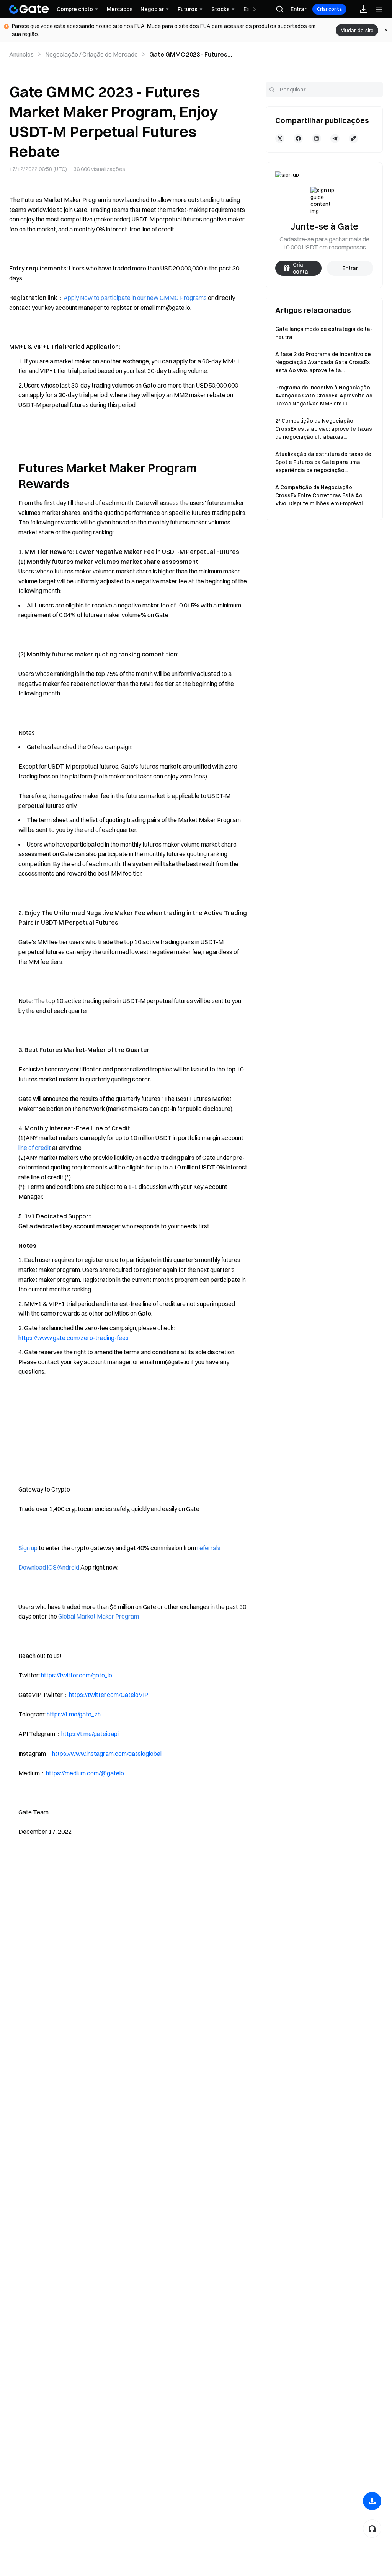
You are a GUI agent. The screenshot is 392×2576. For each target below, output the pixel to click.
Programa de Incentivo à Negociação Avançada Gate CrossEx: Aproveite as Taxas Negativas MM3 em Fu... (324, 396)
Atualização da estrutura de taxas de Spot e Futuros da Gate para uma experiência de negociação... (323, 462)
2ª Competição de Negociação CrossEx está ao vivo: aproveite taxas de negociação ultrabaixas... (324, 429)
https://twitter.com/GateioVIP (109, 1695)
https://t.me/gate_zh (74, 1714)
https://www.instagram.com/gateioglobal (107, 1754)
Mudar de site (357, 30)
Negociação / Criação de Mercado (91, 54)
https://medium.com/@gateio (85, 1773)
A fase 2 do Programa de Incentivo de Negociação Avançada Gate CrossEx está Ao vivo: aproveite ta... (323, 362)
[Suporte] (372, 2529)
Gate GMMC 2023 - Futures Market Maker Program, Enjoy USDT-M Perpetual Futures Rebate (193, 55)
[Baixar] (372, 2501)
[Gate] (29, 9)
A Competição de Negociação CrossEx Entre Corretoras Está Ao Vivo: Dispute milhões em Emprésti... (321, 495)
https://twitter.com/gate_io (77, 1675)
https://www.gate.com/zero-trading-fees (73, 1338)
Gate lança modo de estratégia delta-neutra (324, 333)
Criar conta (329, 9)
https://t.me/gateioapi (90, 1734)
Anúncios (21, 54)
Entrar (298, 9)
